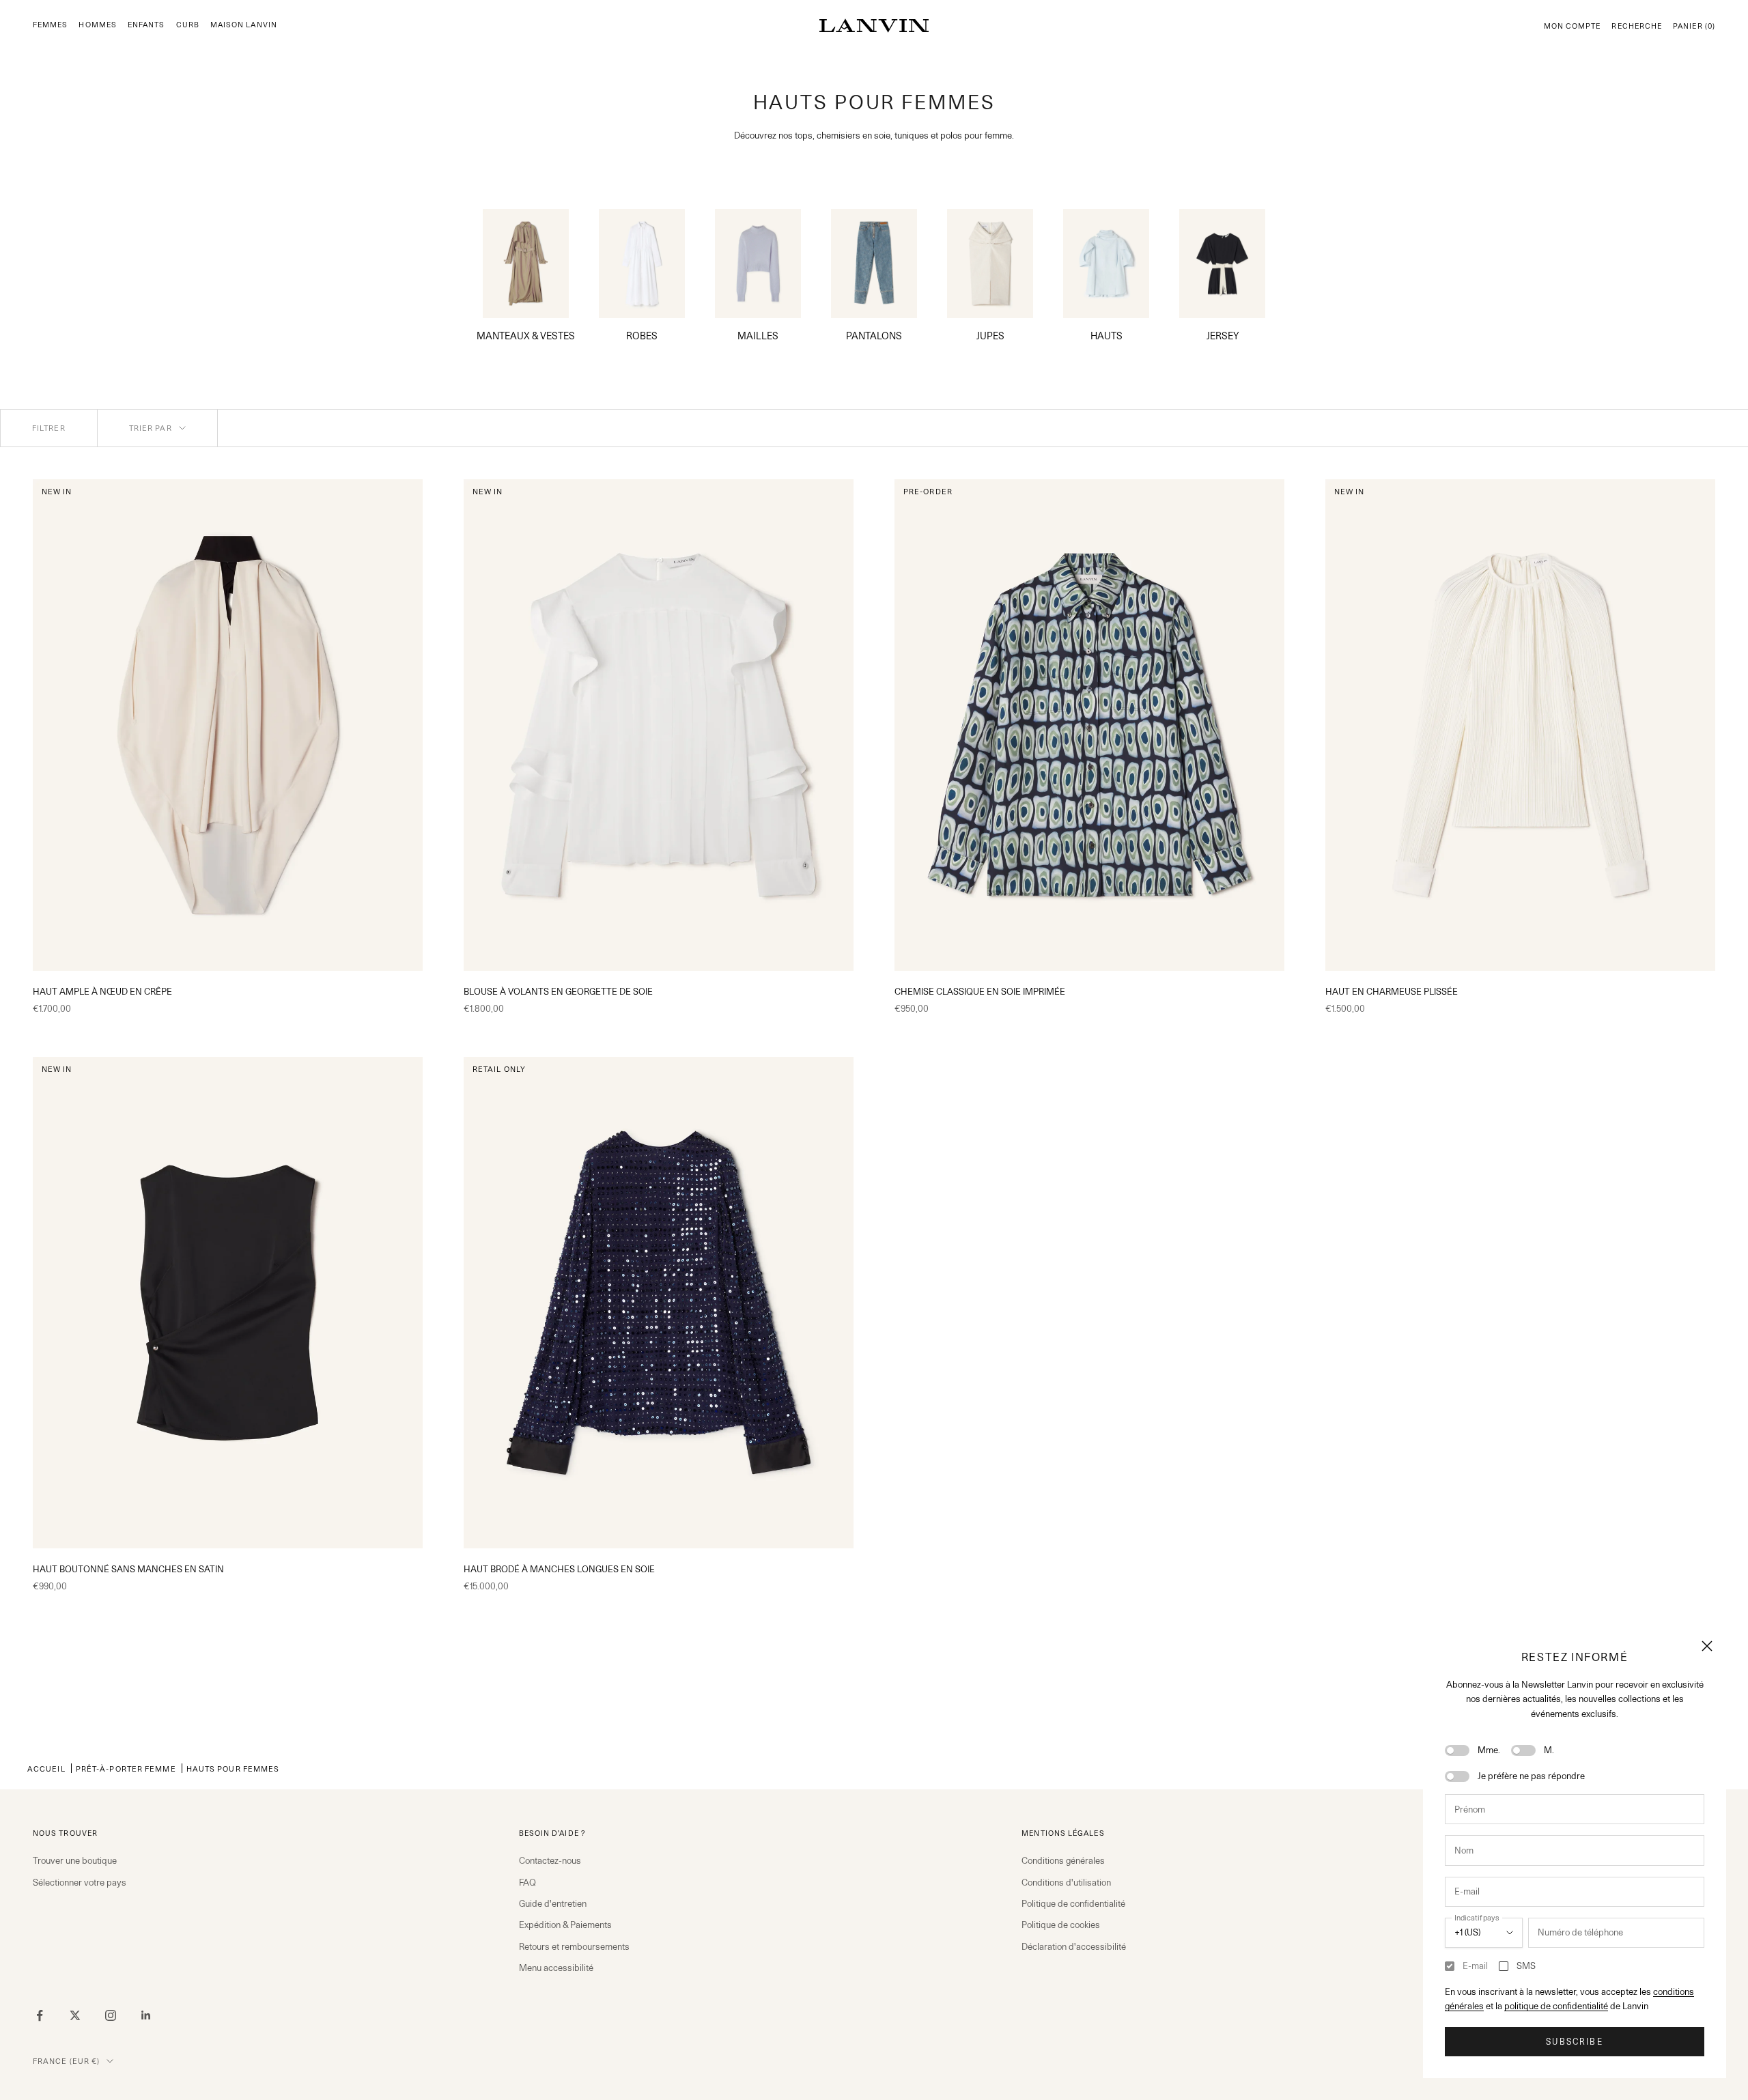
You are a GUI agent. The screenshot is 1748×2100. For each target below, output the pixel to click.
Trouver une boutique (75, 1860)
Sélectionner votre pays (80, 1882)
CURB (188, 25)
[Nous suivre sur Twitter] (75, 2015)
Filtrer (49, 428)
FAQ (527, 1882)
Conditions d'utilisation (1066, 1882)
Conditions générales (1063, 1860)
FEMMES (50, 25)
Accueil (46, 1769)
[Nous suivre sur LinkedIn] (146, 2015)
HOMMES (97, 25)
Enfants (146, 25)
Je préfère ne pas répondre (1531, 1776)
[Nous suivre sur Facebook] (40, 2015)
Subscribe (1574, 2042)
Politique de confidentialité (1073, 1903)
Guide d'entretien (553, 1903)
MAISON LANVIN (244, 25)
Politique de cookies (1061, 1925)
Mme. (1489, 1750)
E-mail (1475, 1966)
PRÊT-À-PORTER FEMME (126, 1769)
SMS (1526, 1966)
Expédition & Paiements (565, 1925)
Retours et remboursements (574, 1946)
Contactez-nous (550, 1860)
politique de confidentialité (1556, 2006)
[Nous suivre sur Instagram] (111, 2015)
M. (1549, 1750)
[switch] (1457, 1750)
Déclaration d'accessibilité (1074, 1946)
